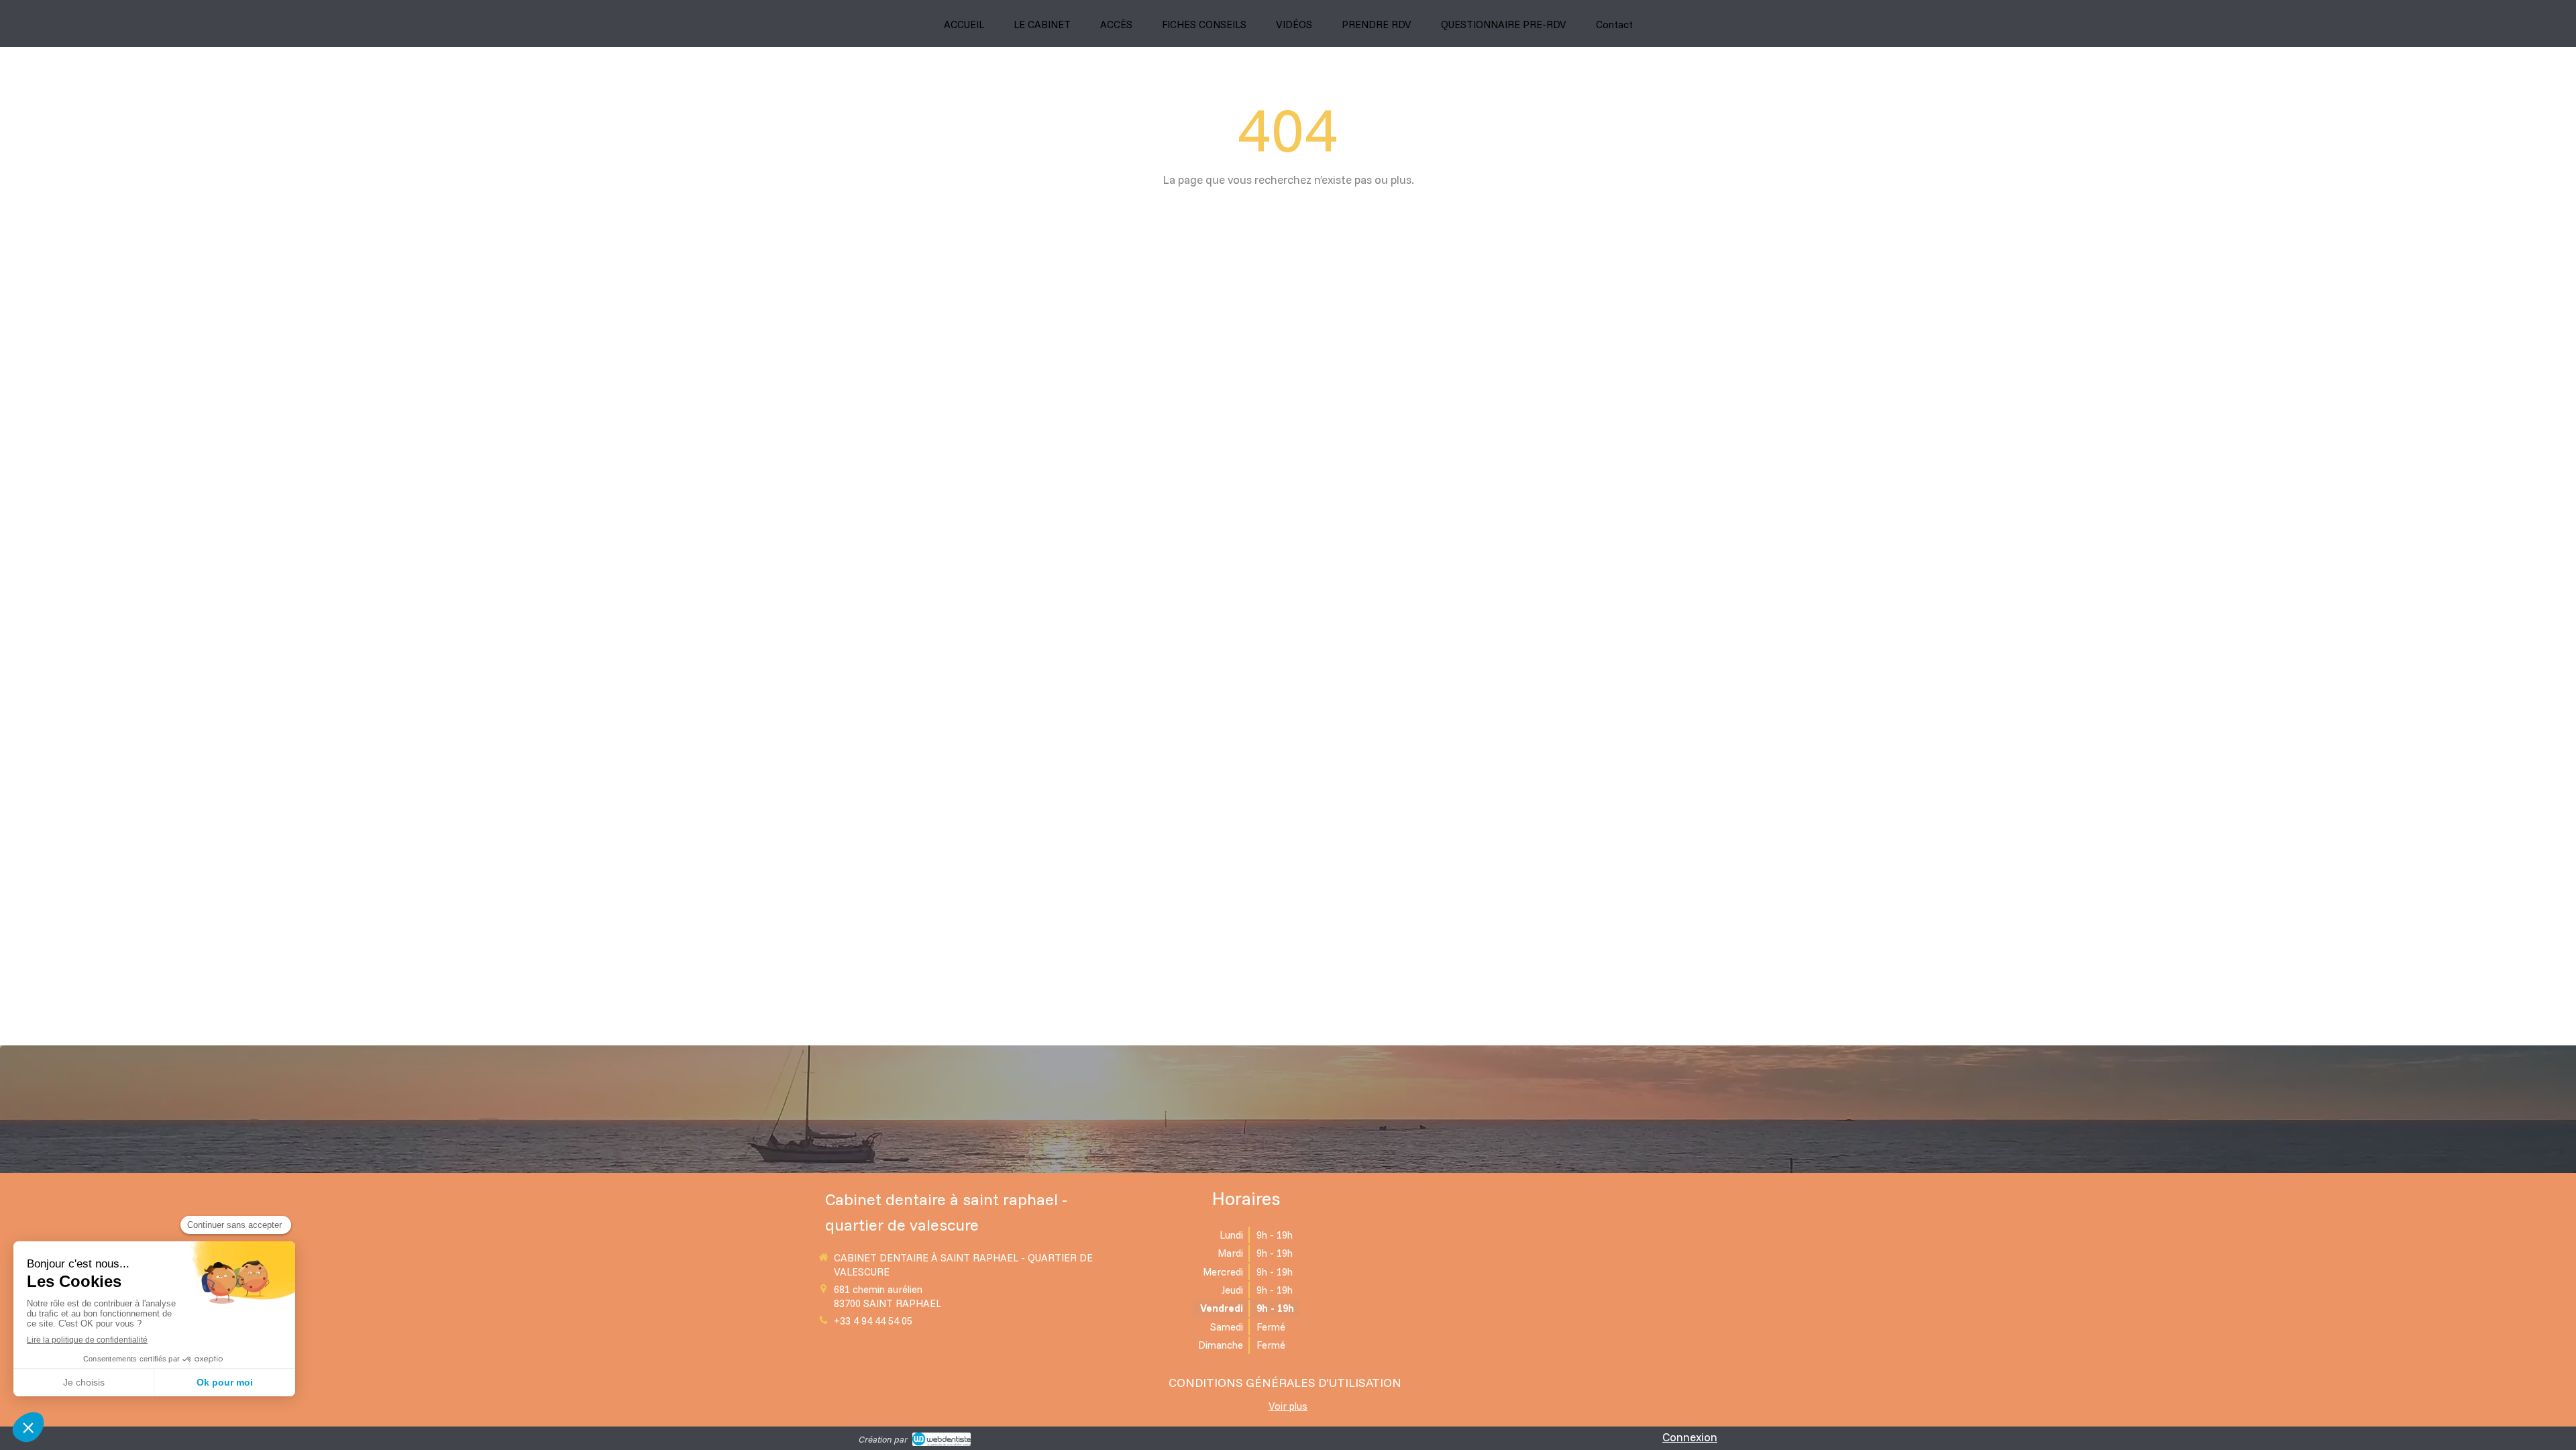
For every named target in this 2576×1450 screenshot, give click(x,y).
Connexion (1690, 1437)
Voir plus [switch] (1288, 1406)
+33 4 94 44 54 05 (873, 1321)
